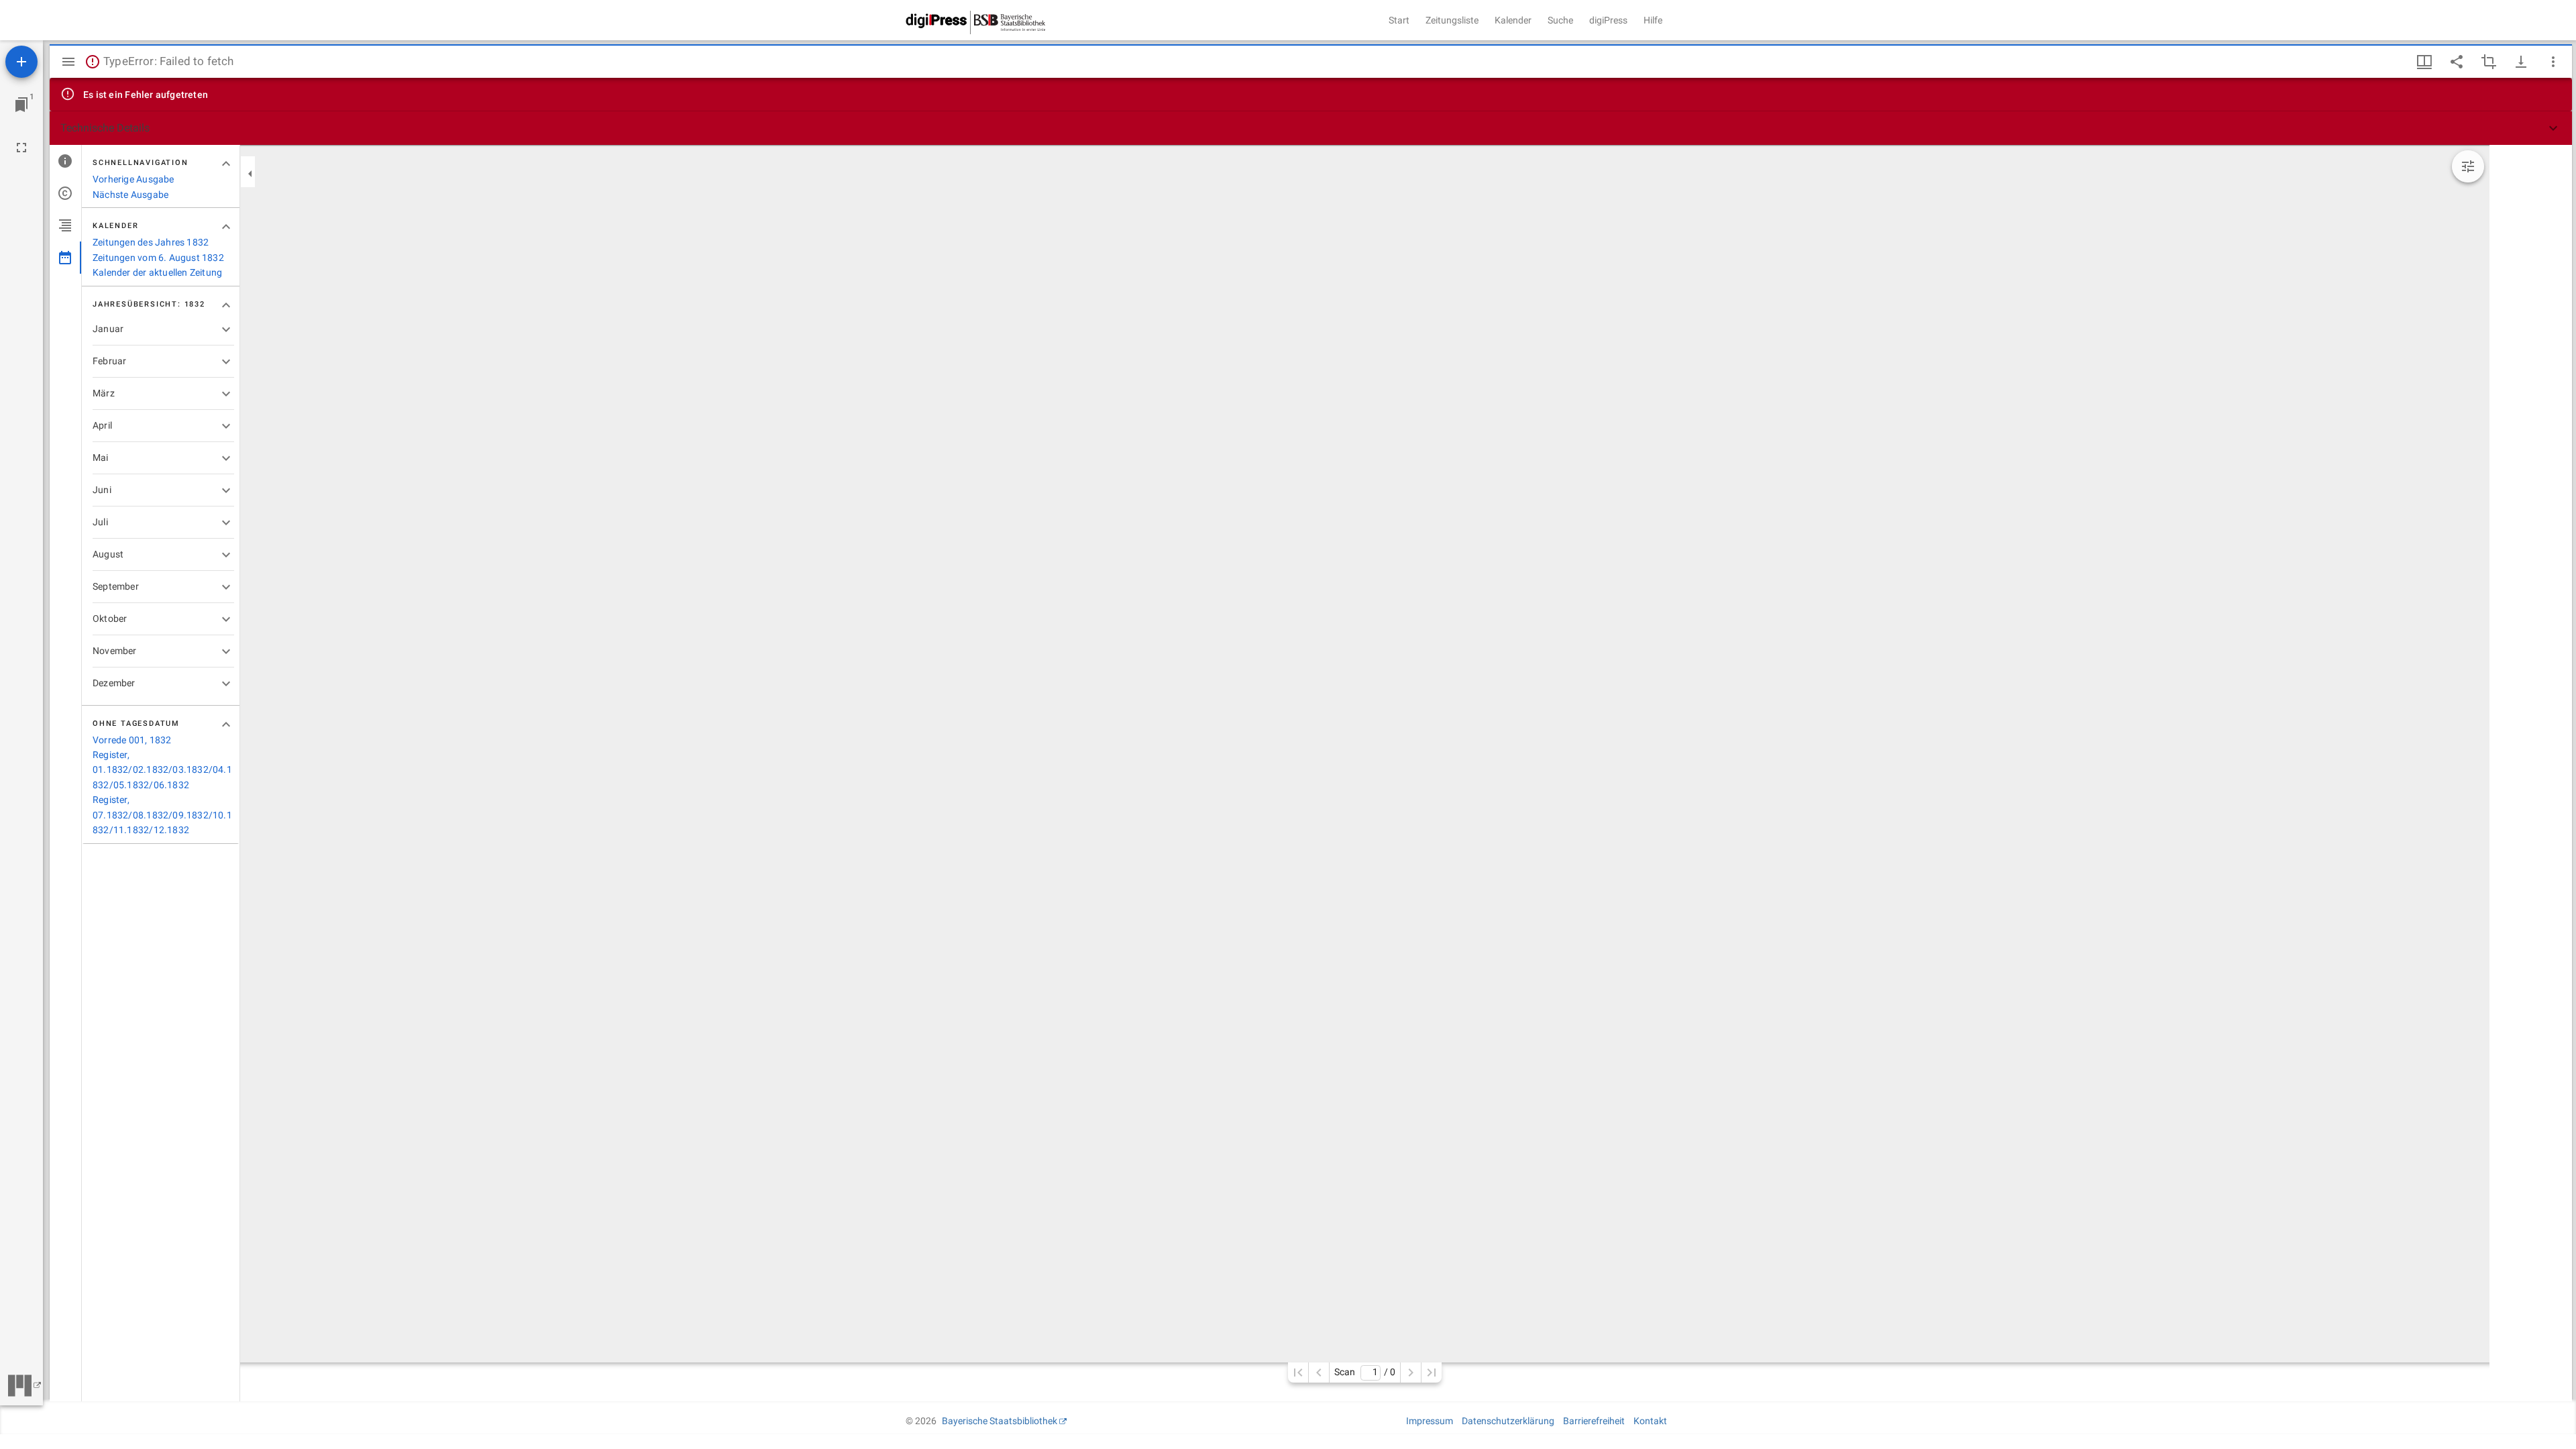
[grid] (2531, 773)
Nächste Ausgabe (130, 195)
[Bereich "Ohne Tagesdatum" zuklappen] (226, 724)
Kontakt (1650, 1421)
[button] (1311, 128)
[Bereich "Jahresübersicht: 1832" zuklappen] (226, 305)
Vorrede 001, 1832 (132, 740)
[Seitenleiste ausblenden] (68, 62)
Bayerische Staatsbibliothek (1000, 1421)
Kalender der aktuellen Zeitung (157, 272)
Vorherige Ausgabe (133, 179)
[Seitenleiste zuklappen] (250, 174)
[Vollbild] (21, 148)
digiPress (1608, 20)
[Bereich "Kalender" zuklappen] (226, 227)
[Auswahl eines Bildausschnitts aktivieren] (2489, 62)
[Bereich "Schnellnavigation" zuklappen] (226, 164)
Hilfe (1653, 20)
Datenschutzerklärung (1508, 1421)
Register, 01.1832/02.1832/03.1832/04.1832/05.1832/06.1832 (162, 770)
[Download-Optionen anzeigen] (2521, 62)
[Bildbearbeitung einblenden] (2468, 166)
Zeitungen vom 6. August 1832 (158, 258)
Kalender (1513, 20)
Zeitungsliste (1452, 20)
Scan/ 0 (1365, 1372)
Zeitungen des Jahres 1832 (151, 242)
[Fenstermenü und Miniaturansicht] (2424, 62)
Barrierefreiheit (1594, 1421)
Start (1399, 20)
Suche (1560, 20)
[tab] (65, 161)
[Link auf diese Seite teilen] (2457, 62)
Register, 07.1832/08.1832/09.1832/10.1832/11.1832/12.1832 (162, 815)
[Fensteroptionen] (2553, 62)
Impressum (1430, 1421)
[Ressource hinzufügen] (21, 62)
